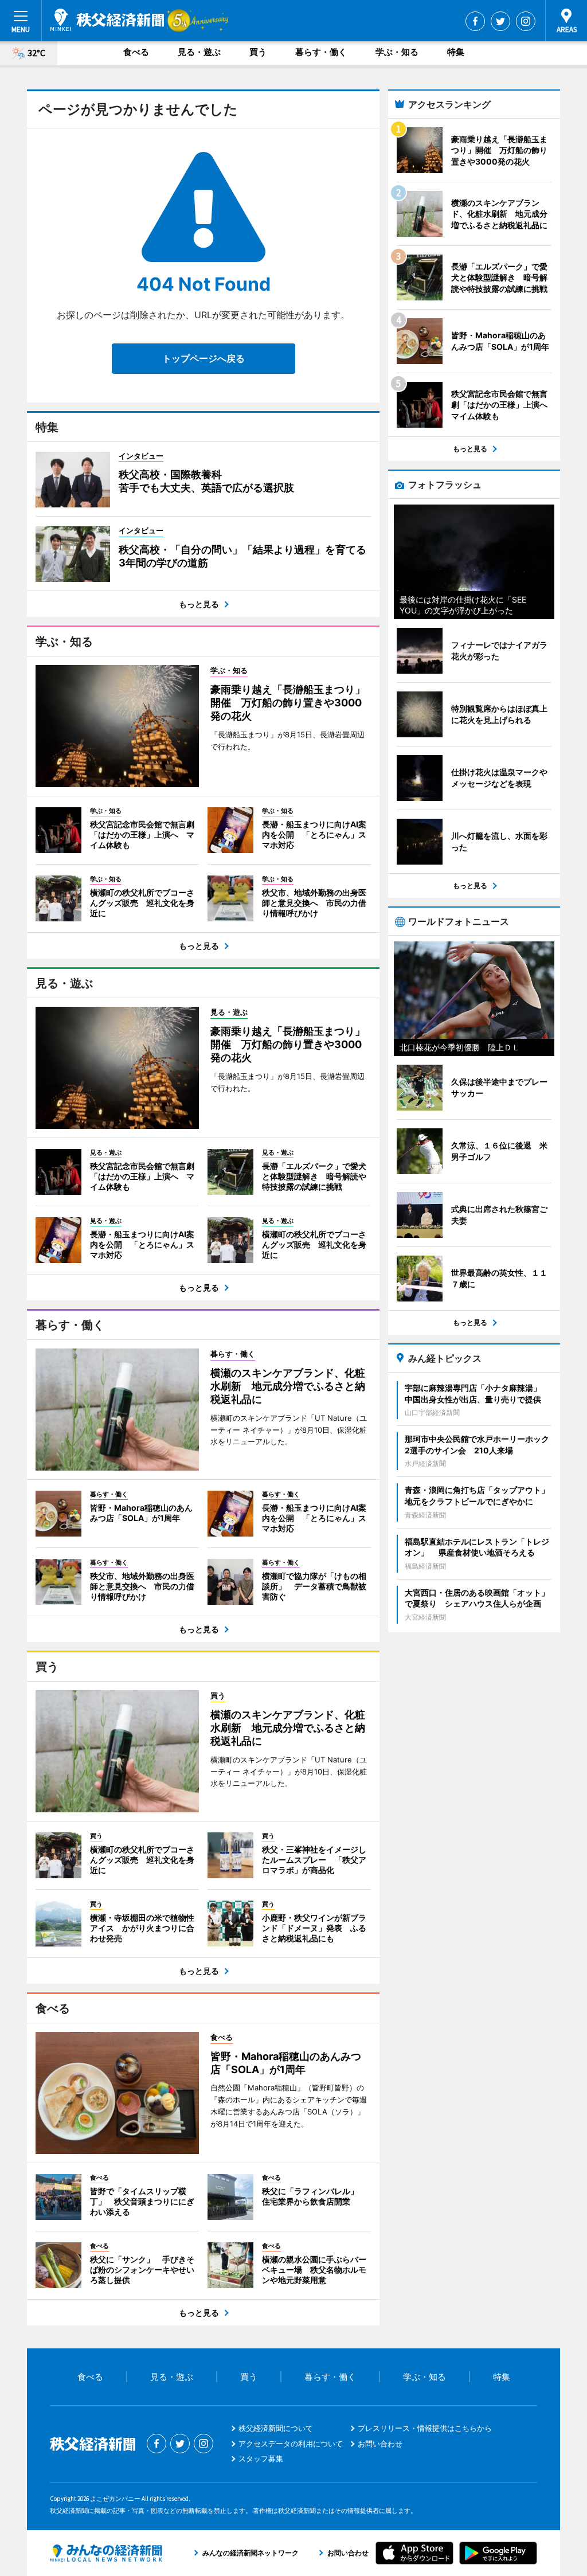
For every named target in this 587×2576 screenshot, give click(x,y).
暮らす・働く (321, 52)
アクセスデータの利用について (291, 2444)
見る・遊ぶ (199, 52)
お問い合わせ (380, 2444)
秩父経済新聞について (276, 2428)
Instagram (526, 21)
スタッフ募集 (261, 2458)
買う (258, 52)
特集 (456, 52)
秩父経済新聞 (107, 20)
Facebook (475, 21)
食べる (136, 52)
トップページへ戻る (204, 358)
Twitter (500, 21)
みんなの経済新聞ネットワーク (106, 2553)
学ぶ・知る (397, 52)
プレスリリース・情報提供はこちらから (425, 2428)
